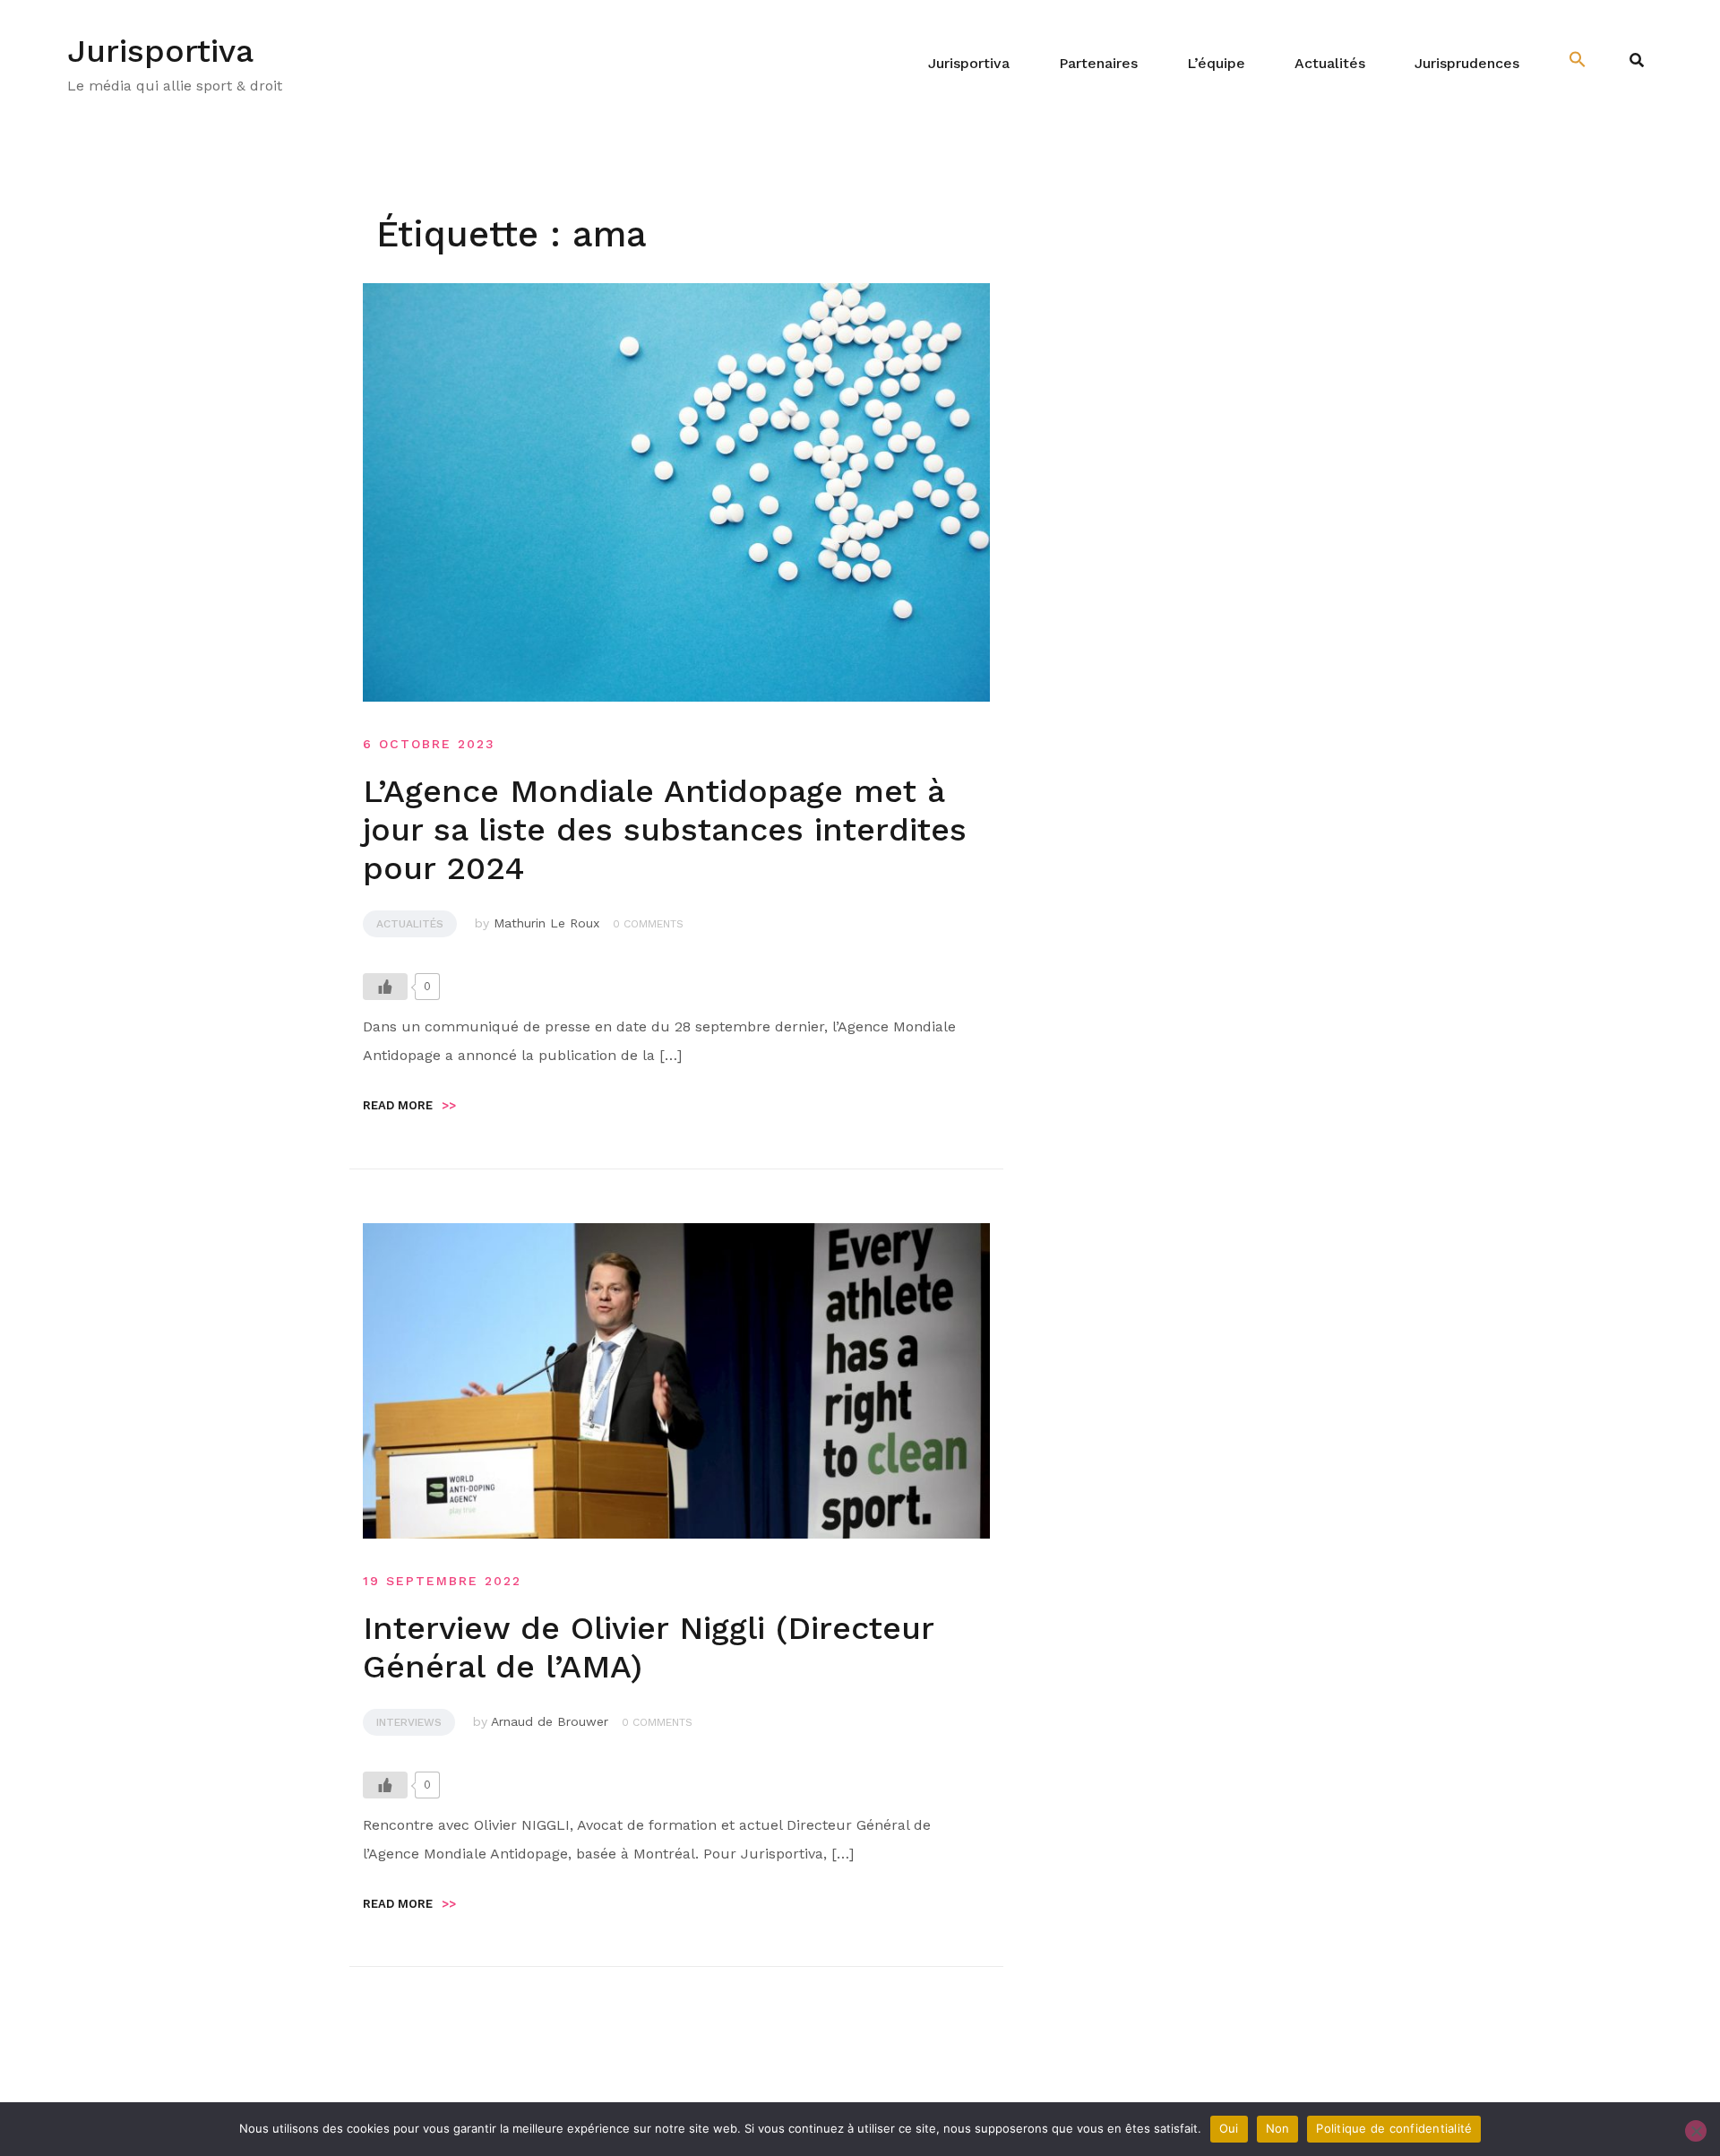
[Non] (1696, 2131)
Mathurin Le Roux (546, 923)
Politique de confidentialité (1394, 2128)
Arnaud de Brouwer (550, 1721)
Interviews (409, 1722)
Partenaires (1098, 63)
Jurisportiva (160, 51)
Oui (1229, 2128)
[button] (1578, 60)
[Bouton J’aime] (385, 987)
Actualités (1330, 63)
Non (1278, 2128)
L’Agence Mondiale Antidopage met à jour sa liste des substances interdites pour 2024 (665, 830)
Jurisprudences (1467, 63)
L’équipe (1216, 63)
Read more (409, 1105)
